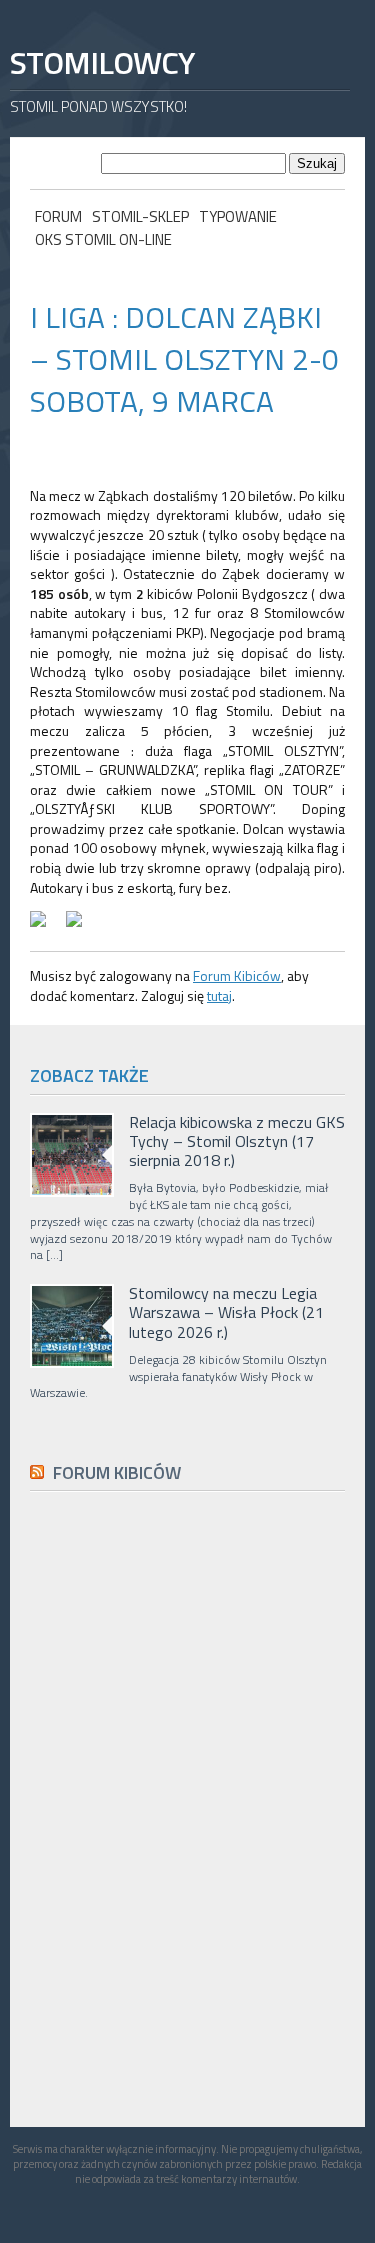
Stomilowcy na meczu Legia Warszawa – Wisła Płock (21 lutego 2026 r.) (226, 1313)
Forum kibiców (117, 1472)
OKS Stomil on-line (103, 239)
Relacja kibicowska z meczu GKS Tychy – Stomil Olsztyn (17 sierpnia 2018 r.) (237, 1142)
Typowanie (238, 216)
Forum (58, 216)
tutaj (219, 995)
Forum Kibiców (237, 975)
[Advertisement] (180, 1957)
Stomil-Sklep (140, 216)
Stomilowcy (102, 62)
